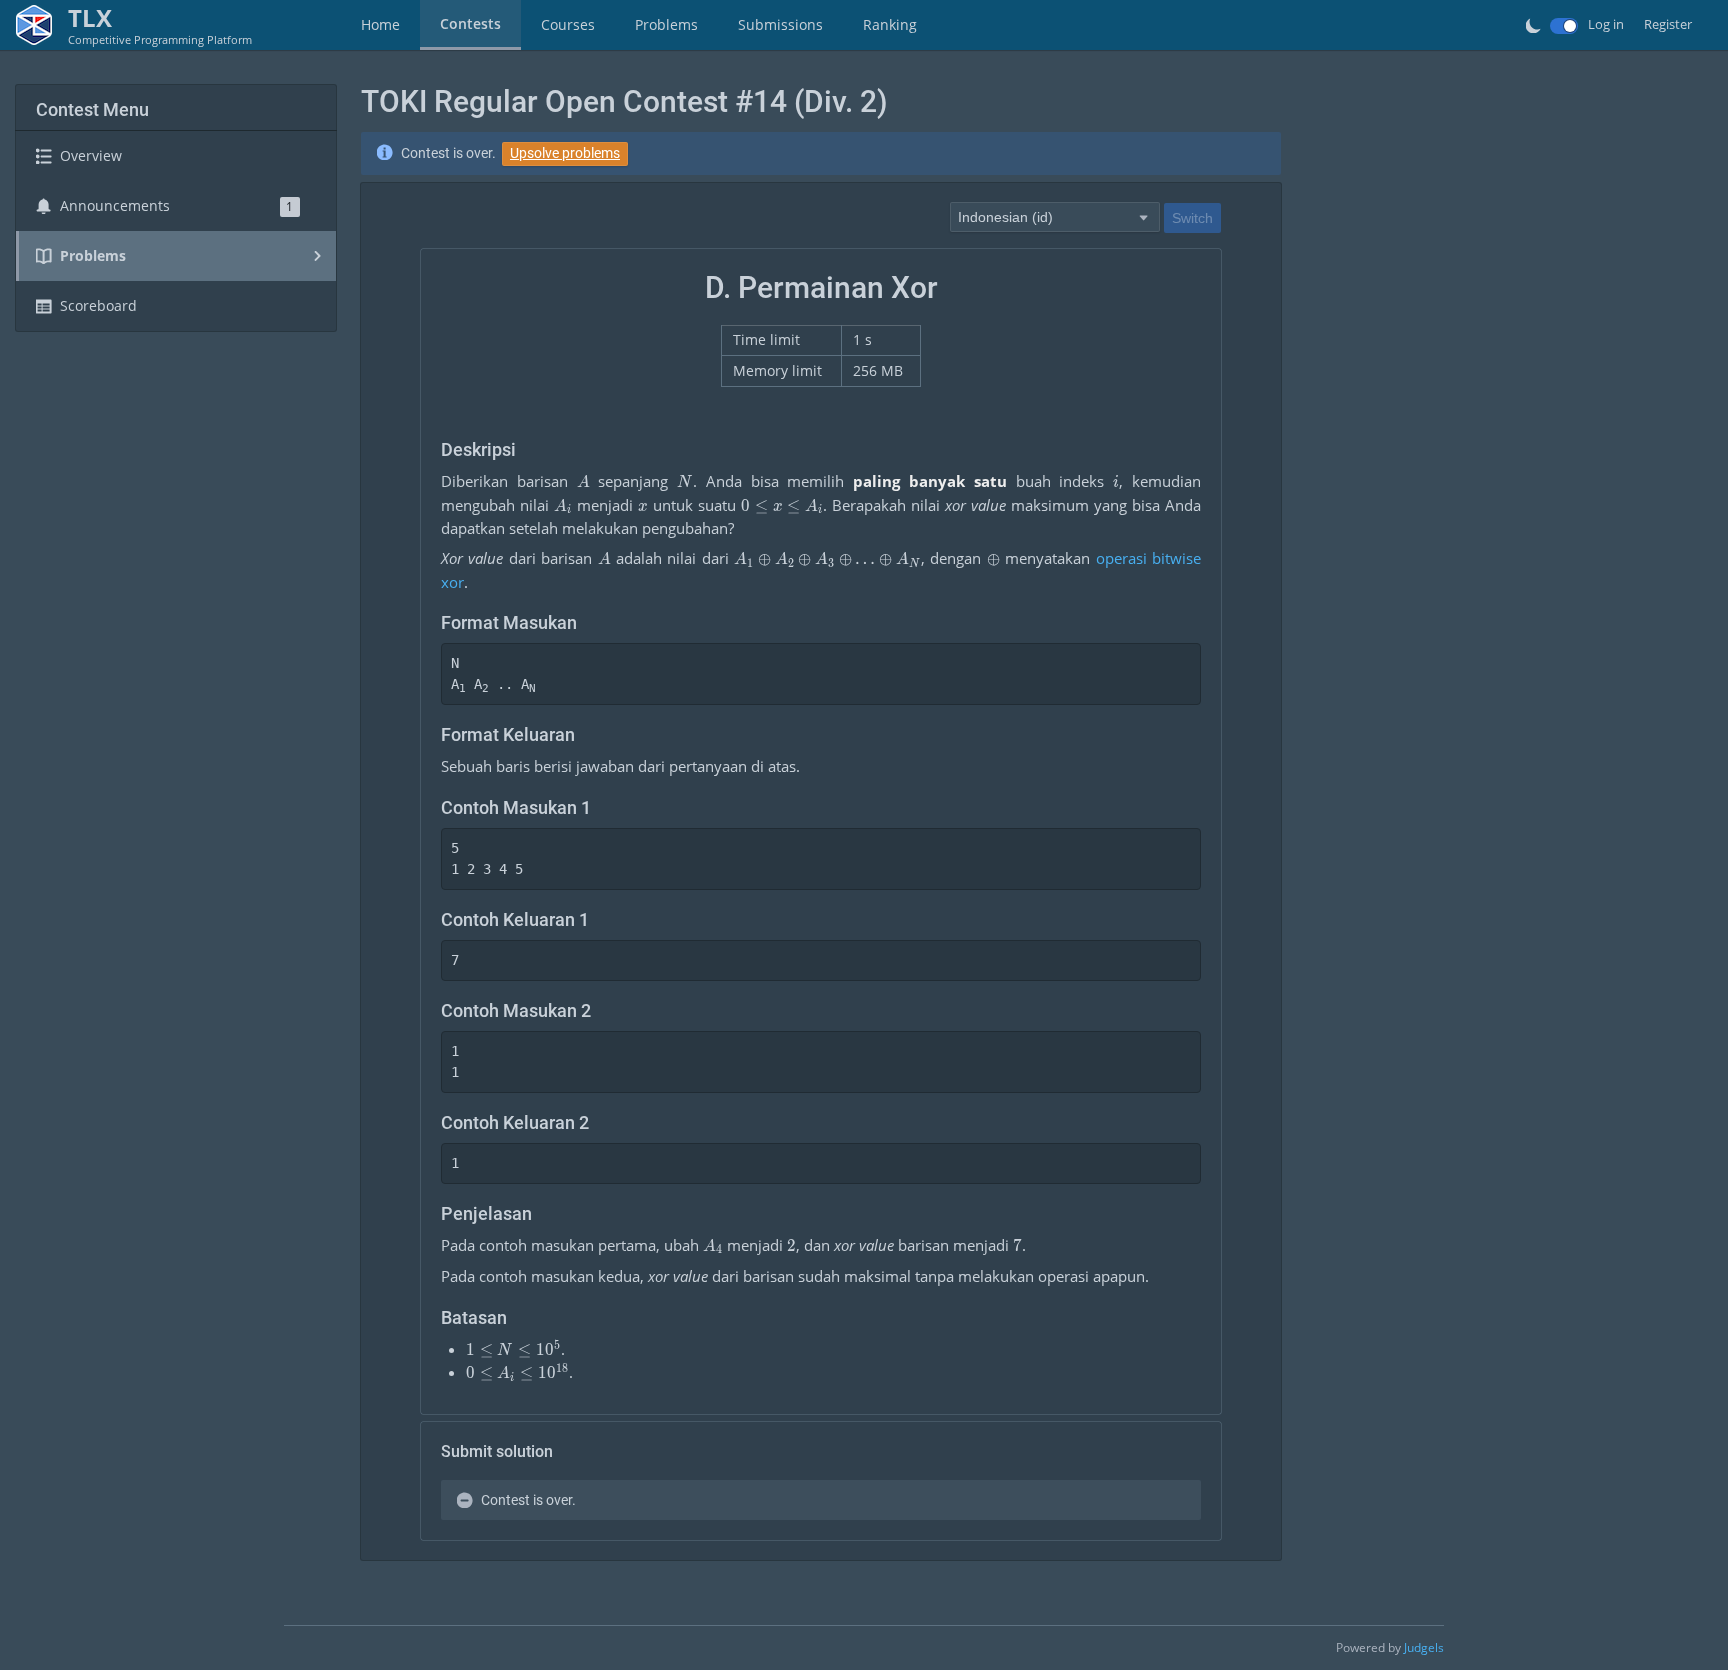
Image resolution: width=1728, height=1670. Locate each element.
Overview (91, 155)
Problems (666, 24)
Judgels (1424, 1647)
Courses (568, 24)
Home (380, 24)
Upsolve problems (565, 153)
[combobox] (1055, 216)
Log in (1606, 24)
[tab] (380, 25)
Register (1668, 24)
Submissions (780, 24)
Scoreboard (98, 305)
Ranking (890, 24)
